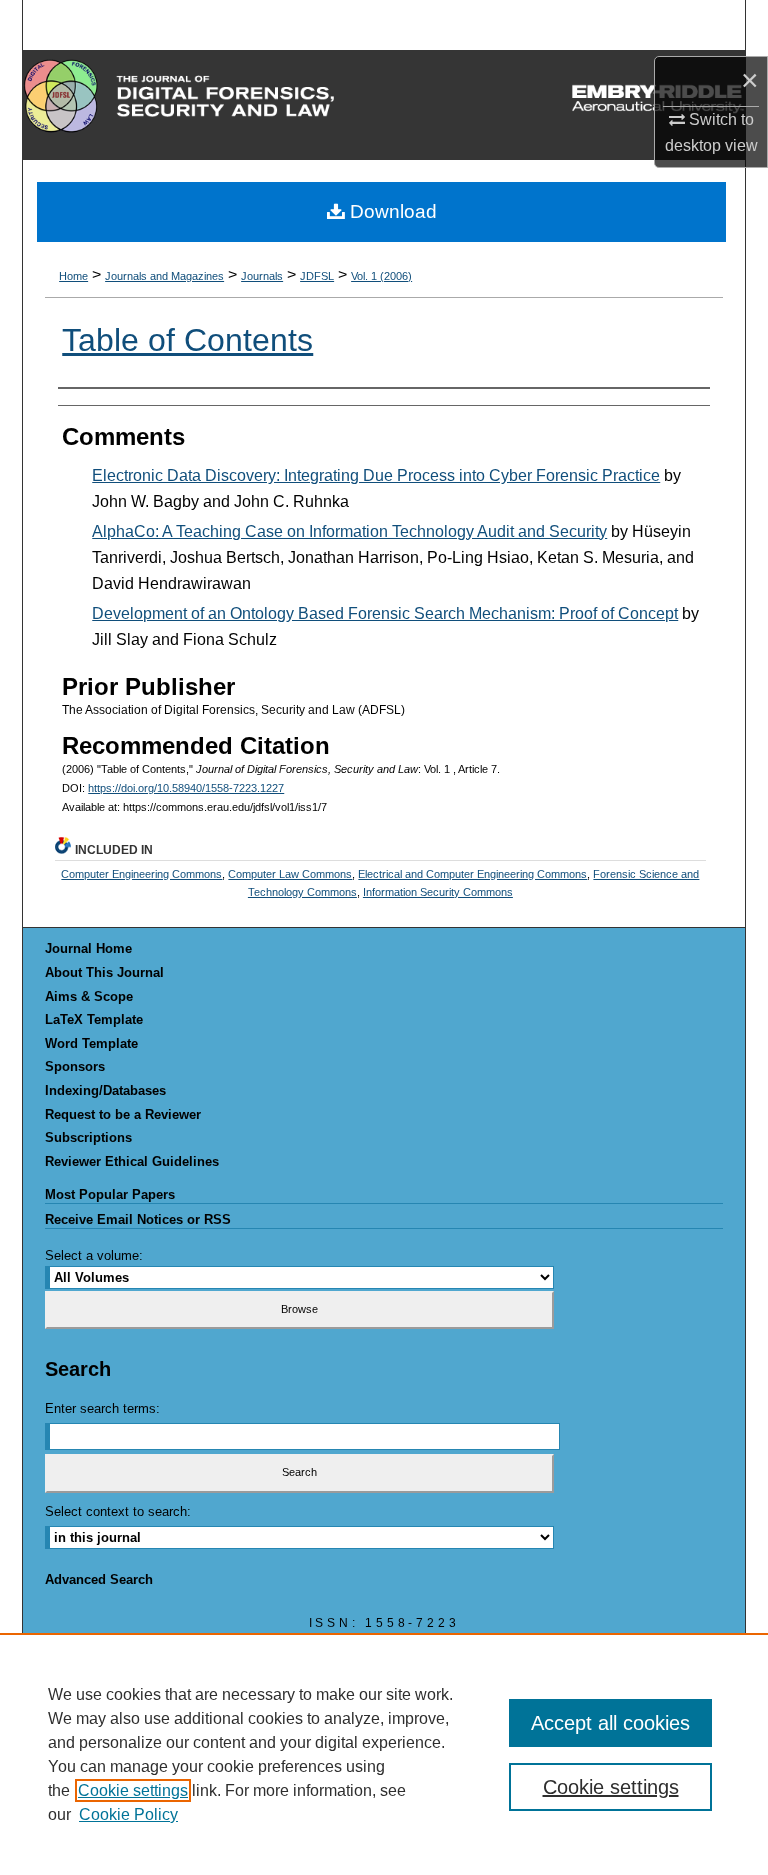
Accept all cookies (610, 1723)
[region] (384, 1754)
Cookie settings (133, 1790)
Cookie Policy (128, 1814)
